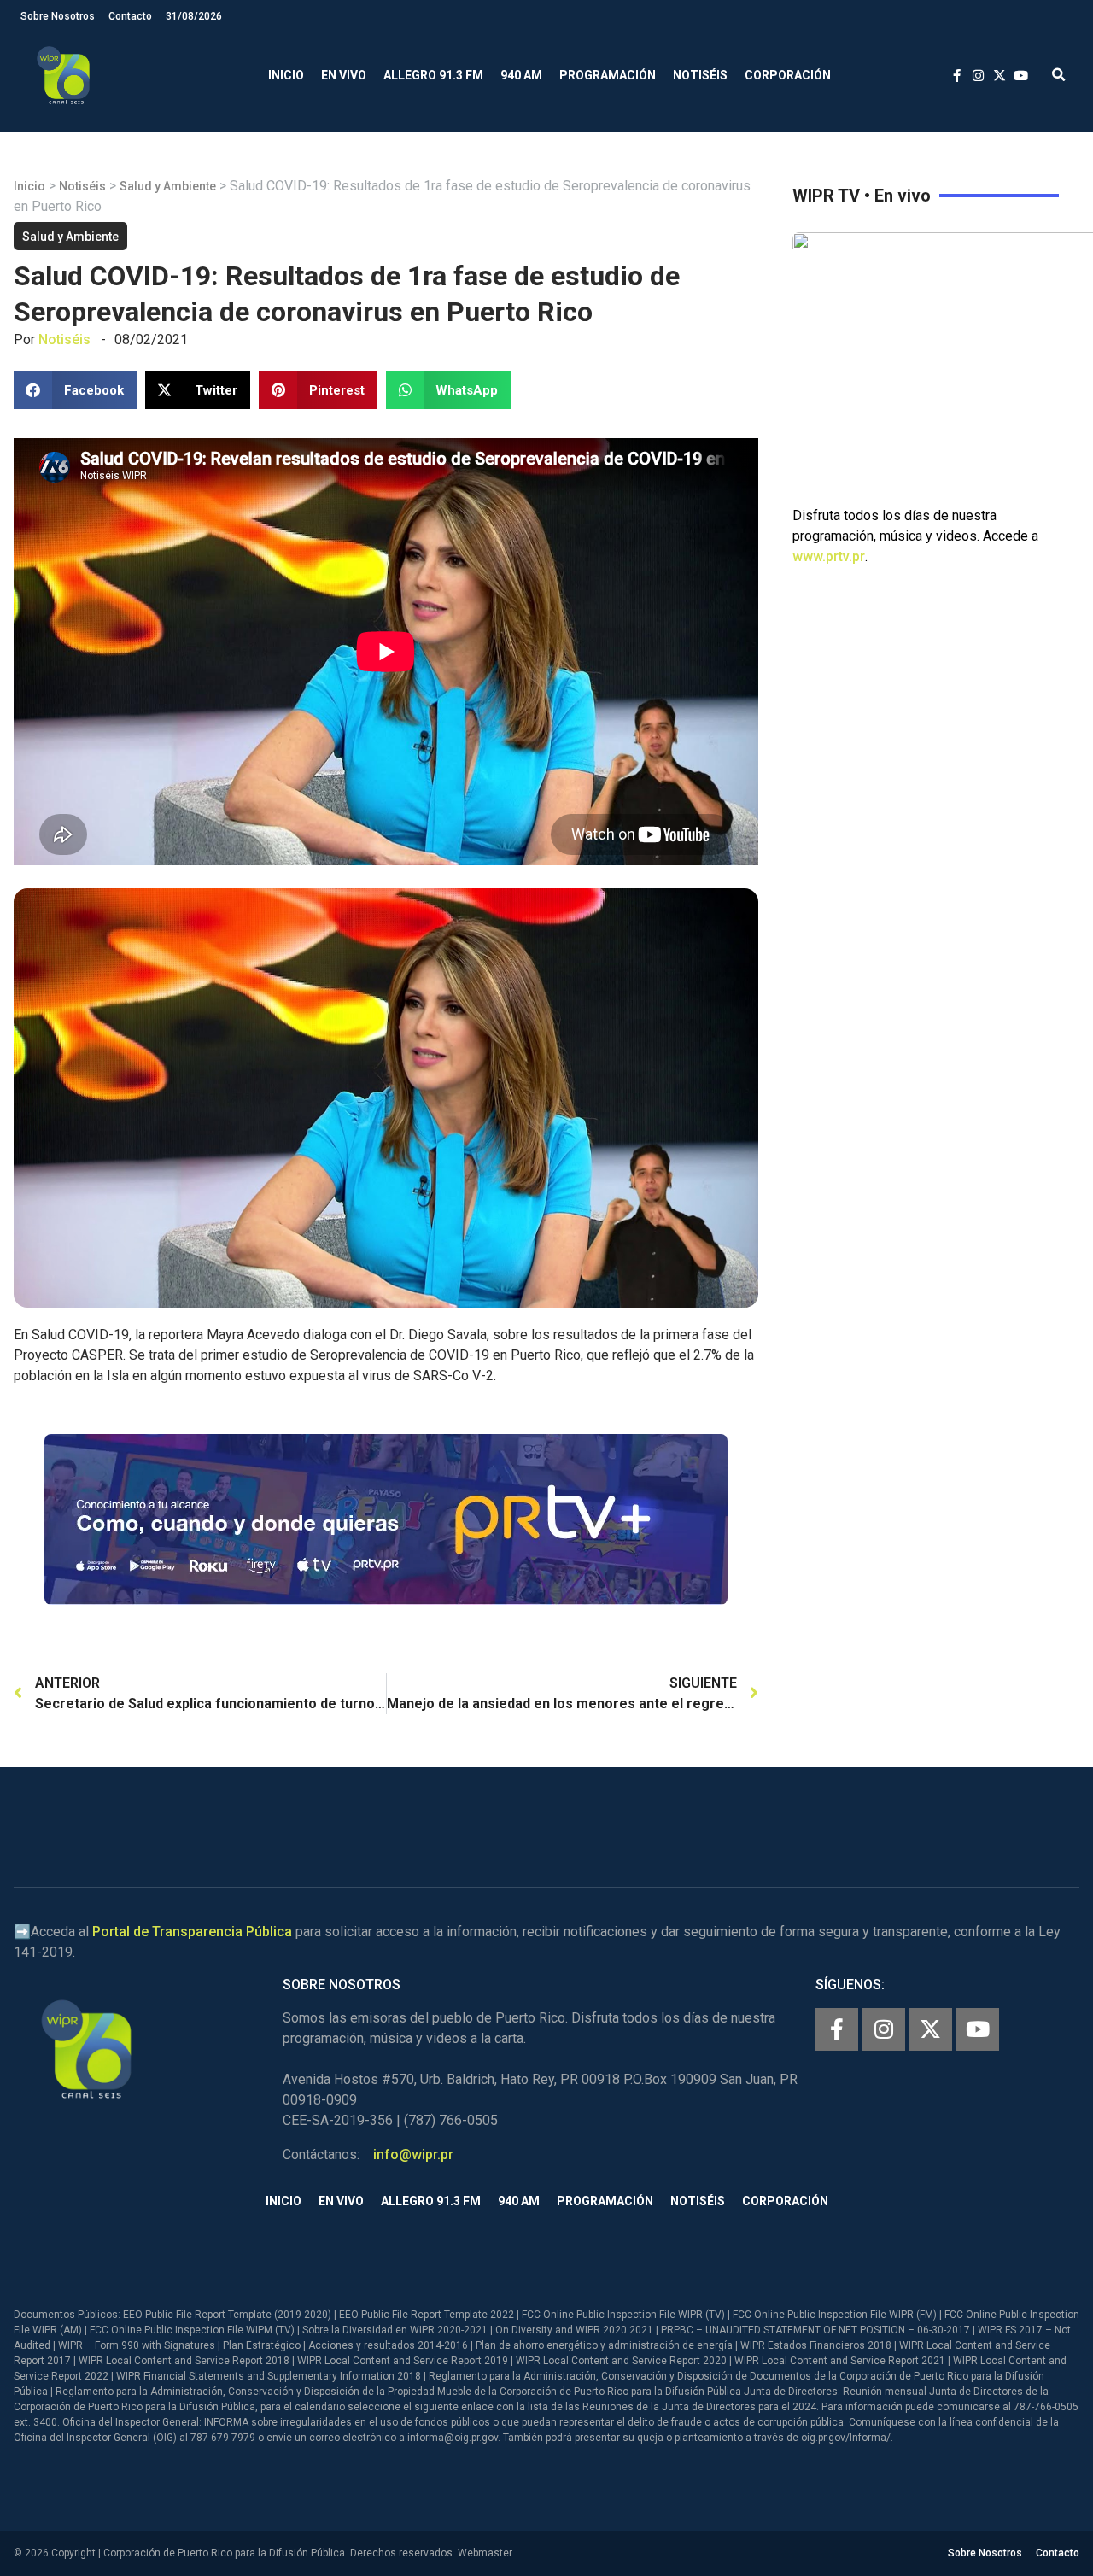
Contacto (130, 16)
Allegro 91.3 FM (433, 75)
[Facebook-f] (837, 2029)
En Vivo (344, 75)
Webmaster (485, 2553)
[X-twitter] (931, 2029)
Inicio (286, 75)
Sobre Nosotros (58, 16)
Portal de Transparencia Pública (192, 1932)
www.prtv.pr (829, 556)
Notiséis (700, 75)
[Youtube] (978, 2029)
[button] (1058, 76)
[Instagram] (884, 2029)
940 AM (521, 75)
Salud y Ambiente (168, 186)
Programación (608, 75)
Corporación (788, 75)
